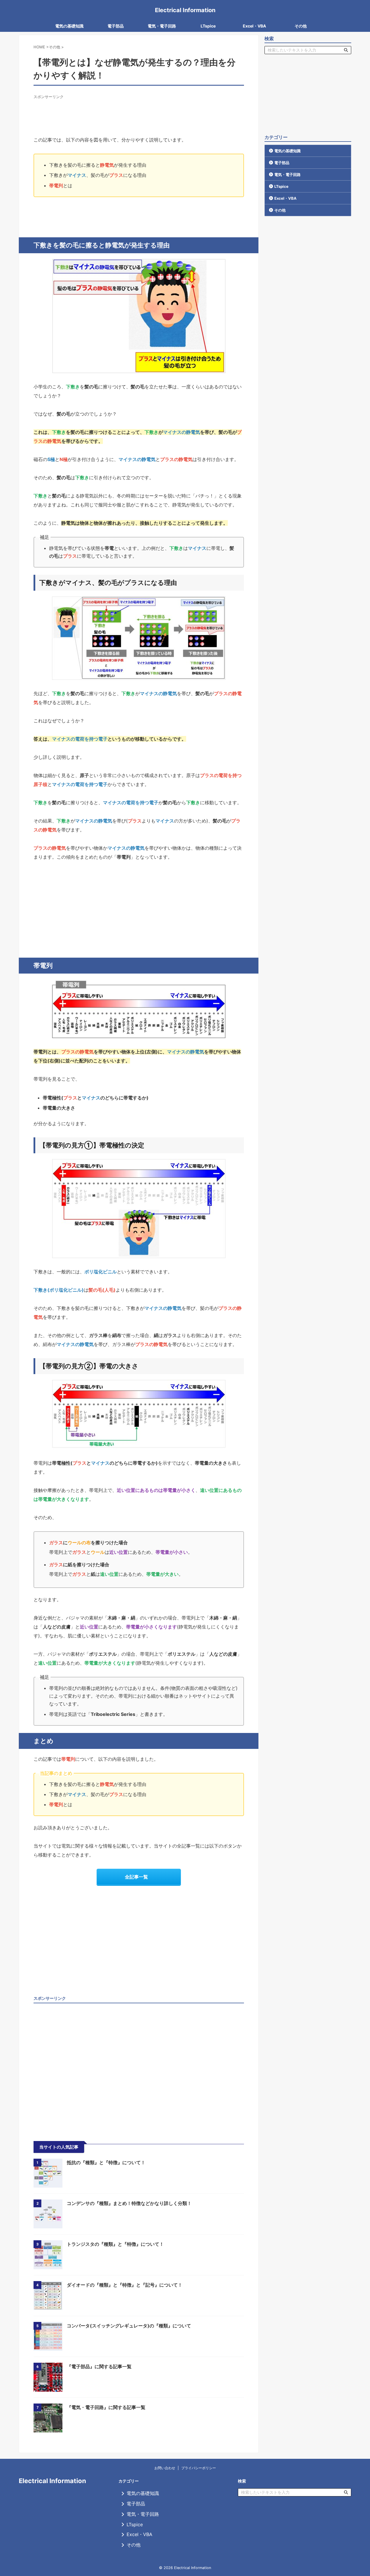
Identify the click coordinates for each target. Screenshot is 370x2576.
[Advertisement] (139, 113)
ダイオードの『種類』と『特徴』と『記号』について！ (125, 2285)
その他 (301, 26)
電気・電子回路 (162, 26)
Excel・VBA (254, 26)
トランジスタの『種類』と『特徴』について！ (115, 2244)
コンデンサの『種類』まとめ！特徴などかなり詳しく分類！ (129, 2203)
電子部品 (116, 26)
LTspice (208, 26)
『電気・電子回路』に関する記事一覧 (106, 2407)
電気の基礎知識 (69, 26)
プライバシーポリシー (199, 2468)
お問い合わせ (165, 2468)
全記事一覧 (136, 1877)
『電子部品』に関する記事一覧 (99, 2366)
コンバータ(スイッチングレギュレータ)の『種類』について (129, 2326)
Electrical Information (185, 10)
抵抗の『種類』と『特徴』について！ (106, 2162)
